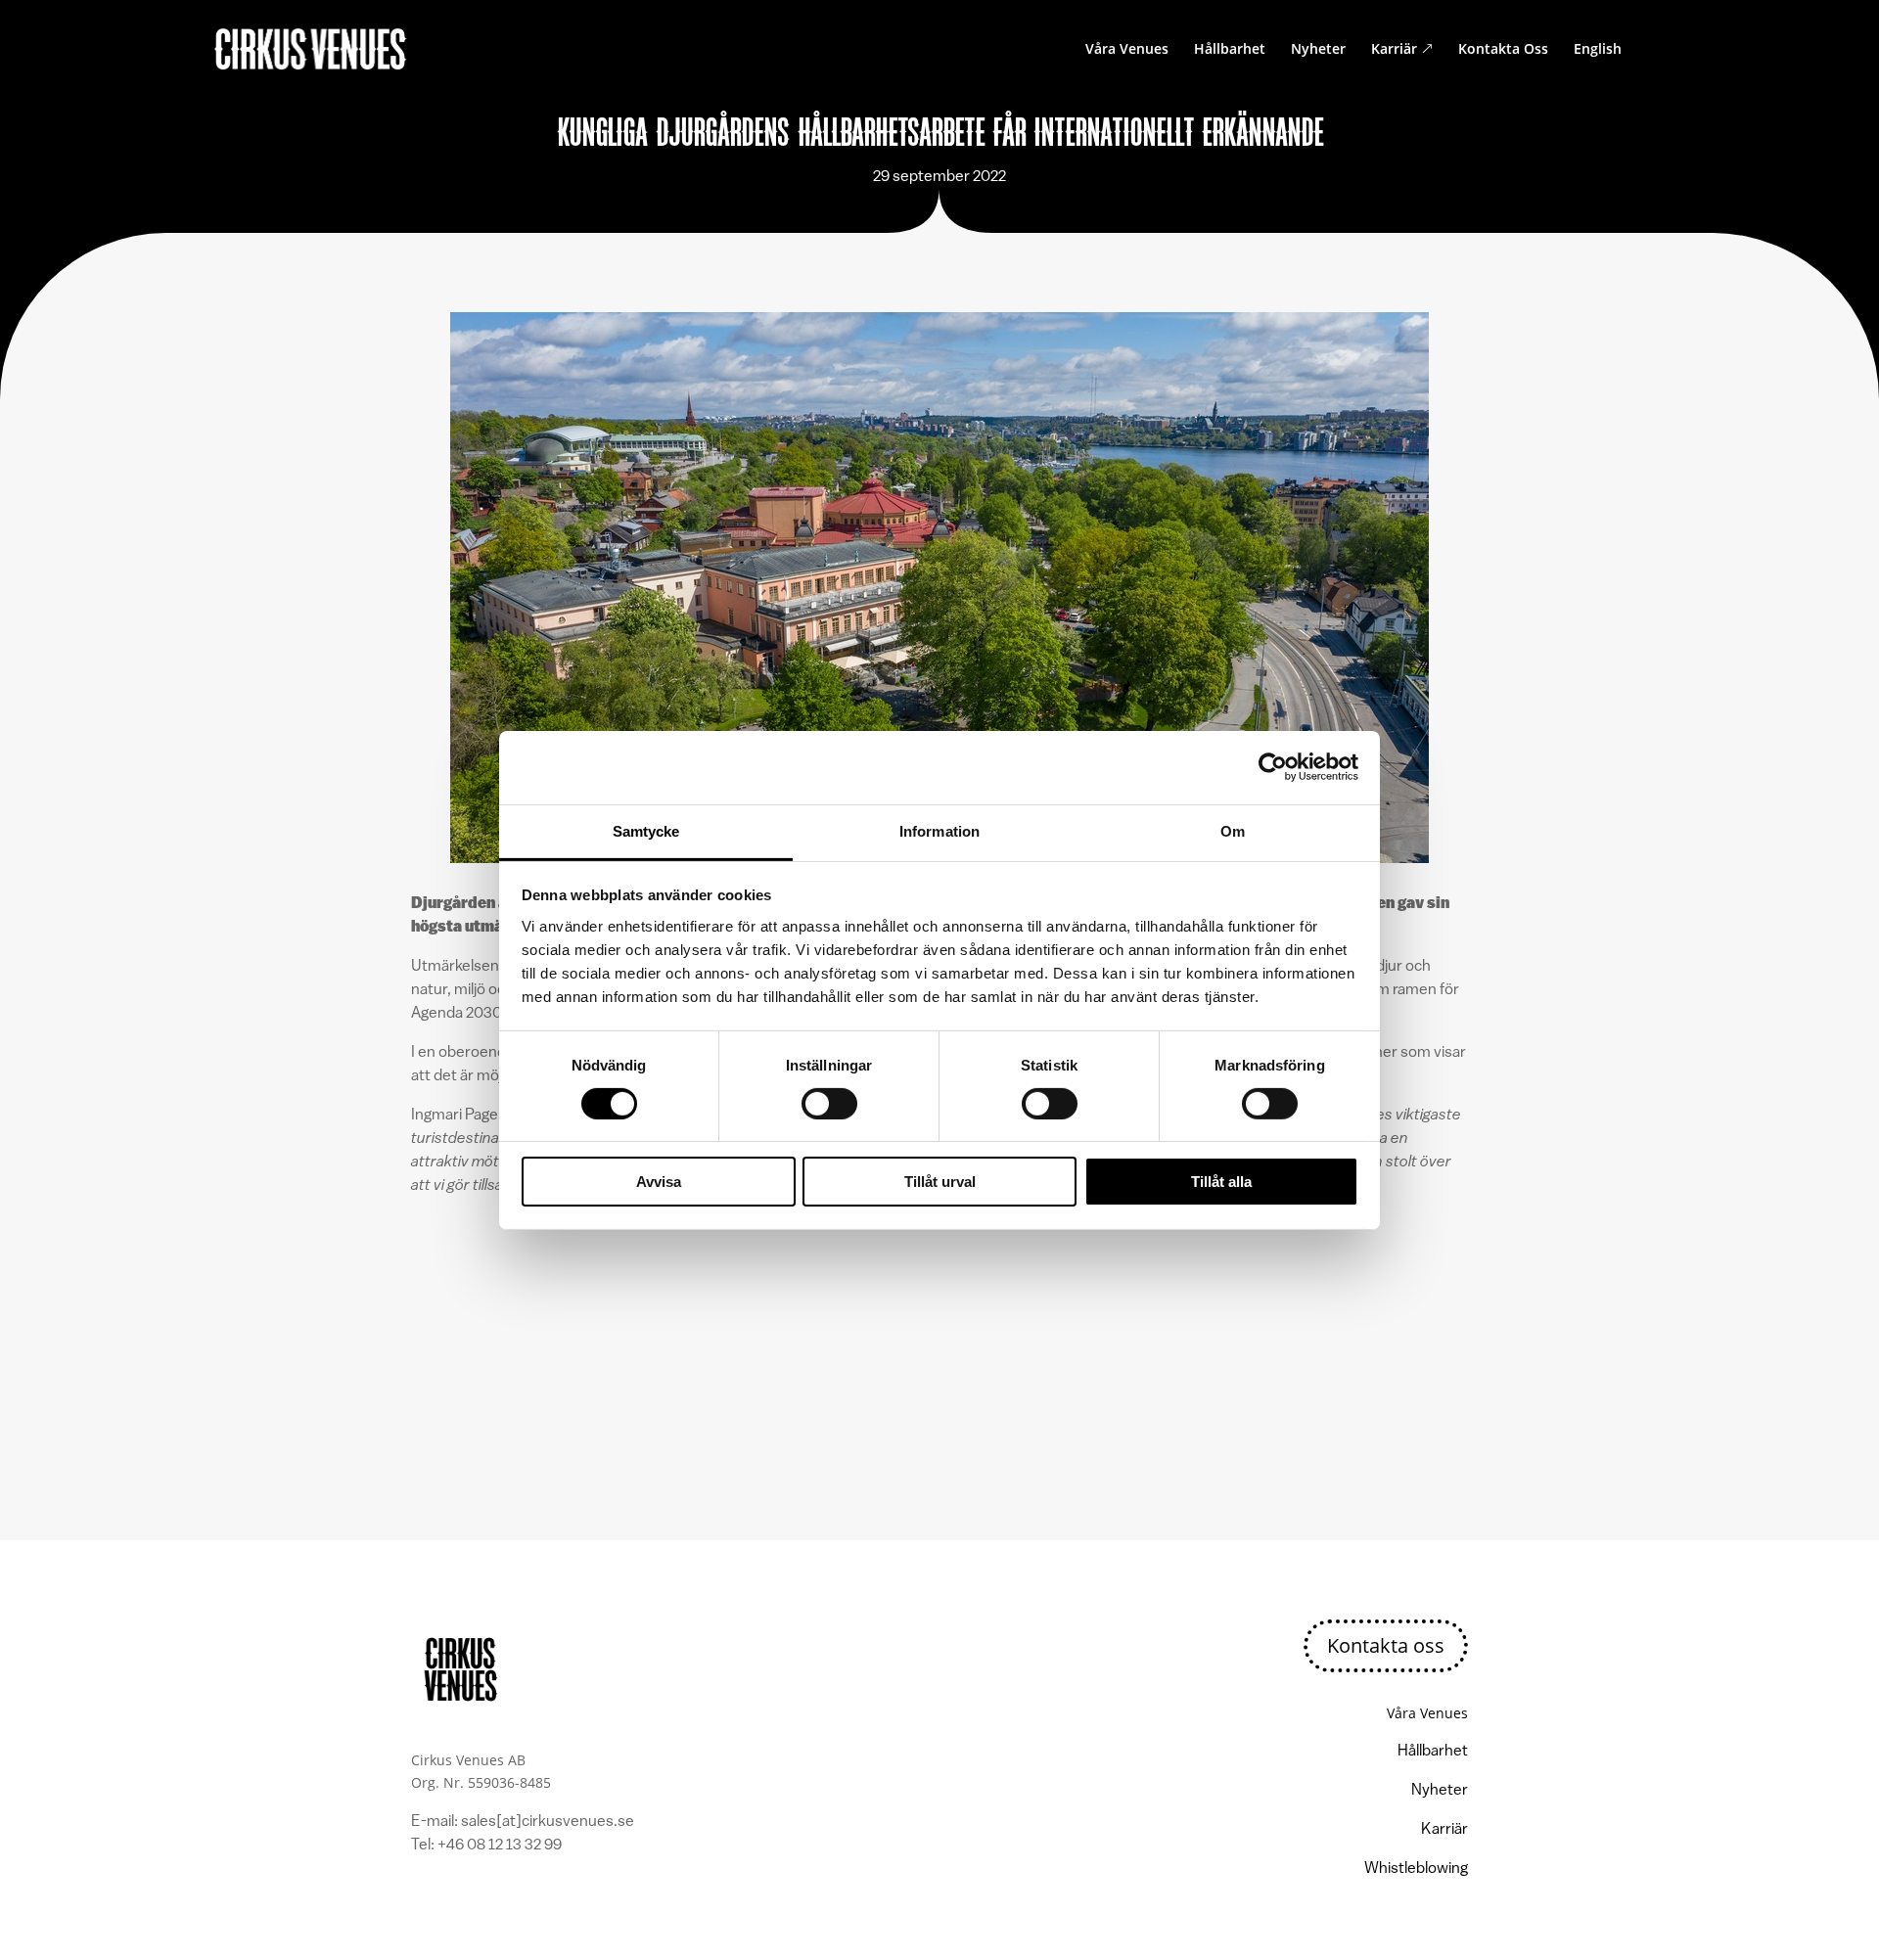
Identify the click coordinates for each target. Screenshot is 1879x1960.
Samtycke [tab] (646, 830)
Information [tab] (939, 830)
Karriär (1402, 50)
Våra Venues (1127, 50)
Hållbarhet (1230, 50)
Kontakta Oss (1503, 50)
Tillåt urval (940, 1182)
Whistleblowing (1416, 1869)
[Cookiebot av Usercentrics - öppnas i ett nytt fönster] (1273, 767)
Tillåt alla (1221, 1182)
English (1598, 50)
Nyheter (1318, 50)
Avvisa (659, 1182)
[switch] (829, 1104)
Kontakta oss (1386, 1645)
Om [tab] (1233, 830)
